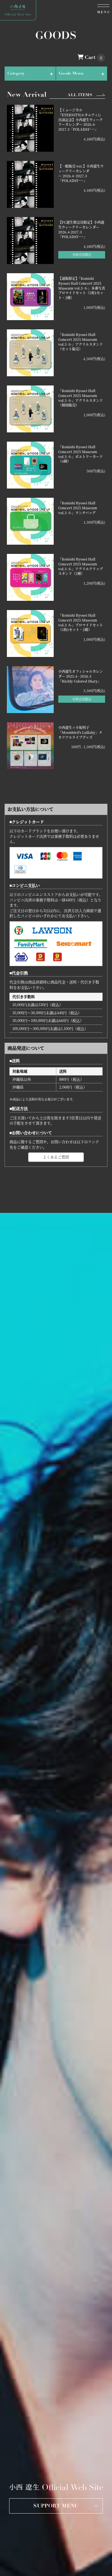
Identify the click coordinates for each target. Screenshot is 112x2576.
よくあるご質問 (56, 1157)
